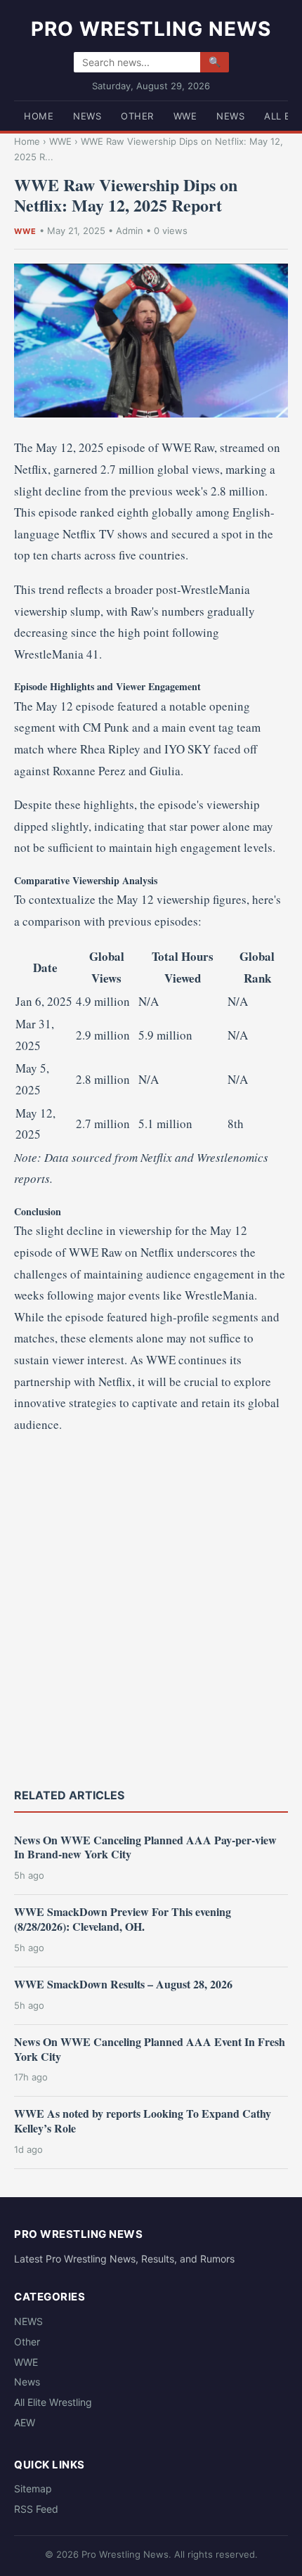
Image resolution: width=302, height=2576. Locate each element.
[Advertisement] (151, 1609)
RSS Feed (36, 2509)
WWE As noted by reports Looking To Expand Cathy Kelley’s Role (143, 2121)
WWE (185, 116)
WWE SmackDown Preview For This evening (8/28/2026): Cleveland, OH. (123, 1919)
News (230, 116)
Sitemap (33, 2488)
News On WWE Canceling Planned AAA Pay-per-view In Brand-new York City (145, 1847)
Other (137, 116)
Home (39, 116)
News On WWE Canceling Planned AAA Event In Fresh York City (150, 2049)
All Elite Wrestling (53, 2402)
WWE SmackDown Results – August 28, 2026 (123, 1984)
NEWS (87, 116)
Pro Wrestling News (151, 29)
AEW (25, 2422)
